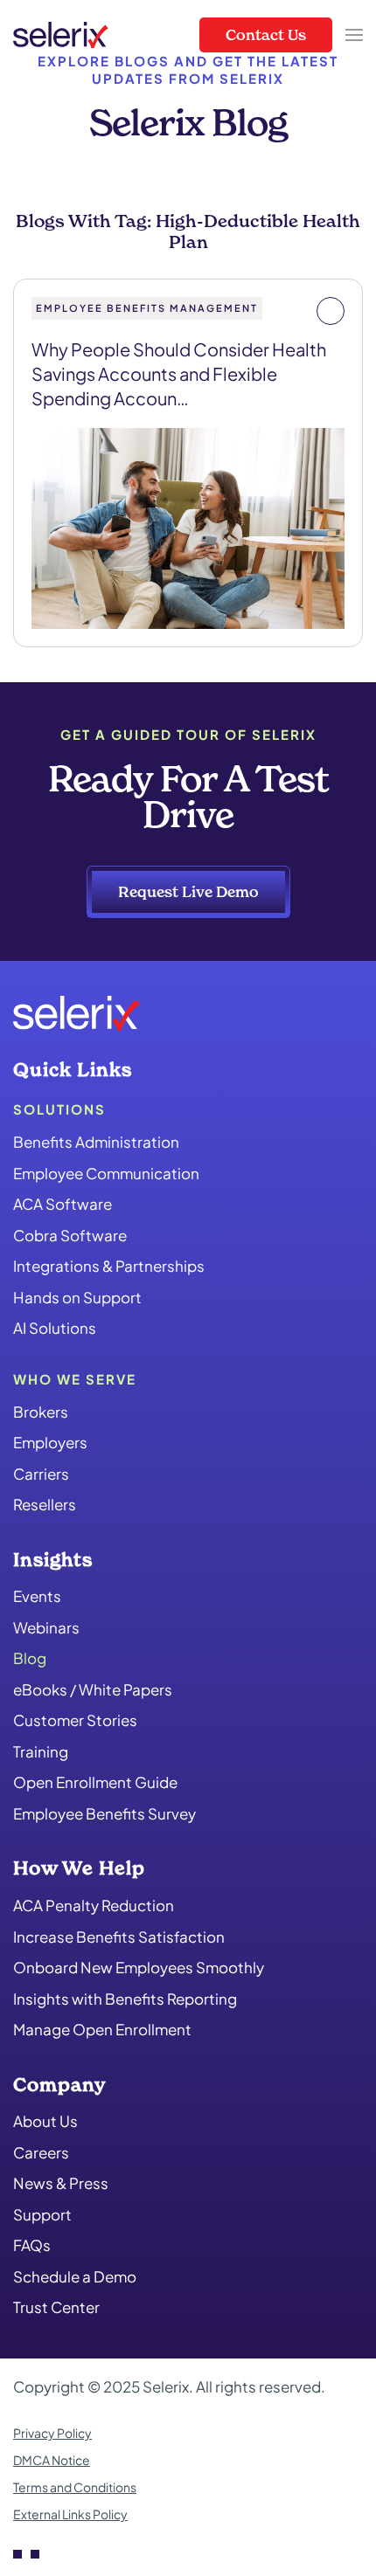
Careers (41, 2152)
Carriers (41, 1474)
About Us (45, 2121)
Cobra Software (70, 1235)
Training (41, 1751)
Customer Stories (75, 1720)
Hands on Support (77, 1297)
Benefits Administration (96, 1142)
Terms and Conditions (75, 2487)
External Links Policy (70, 2514)
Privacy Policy (52, 2433)
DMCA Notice (52, 2460)
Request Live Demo (188, 891)
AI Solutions (55, 1328)
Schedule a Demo (75, 2276)
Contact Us (266, 35)
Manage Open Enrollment (102, 2029)
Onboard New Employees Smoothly (139, 1967)
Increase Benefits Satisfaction (119, 1937)
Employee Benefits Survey (104, 1813)
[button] (354, 35)
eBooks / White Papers (93, 1689)
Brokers (41, 1412)
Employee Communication (106, 1173)
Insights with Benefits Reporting (125, 1999)
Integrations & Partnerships (109, 1266)
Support (42, 2214)
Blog (30, 1658)
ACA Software (63, 1204)
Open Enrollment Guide (95, 1782)
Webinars (46, 1627)
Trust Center (56, 2307)
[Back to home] (61, 35)
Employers (50, 1442)
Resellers (45, 1504)
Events (37, 1596)
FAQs (32, 2245)
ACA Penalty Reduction (94, 1905)
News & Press (61, 2183)
